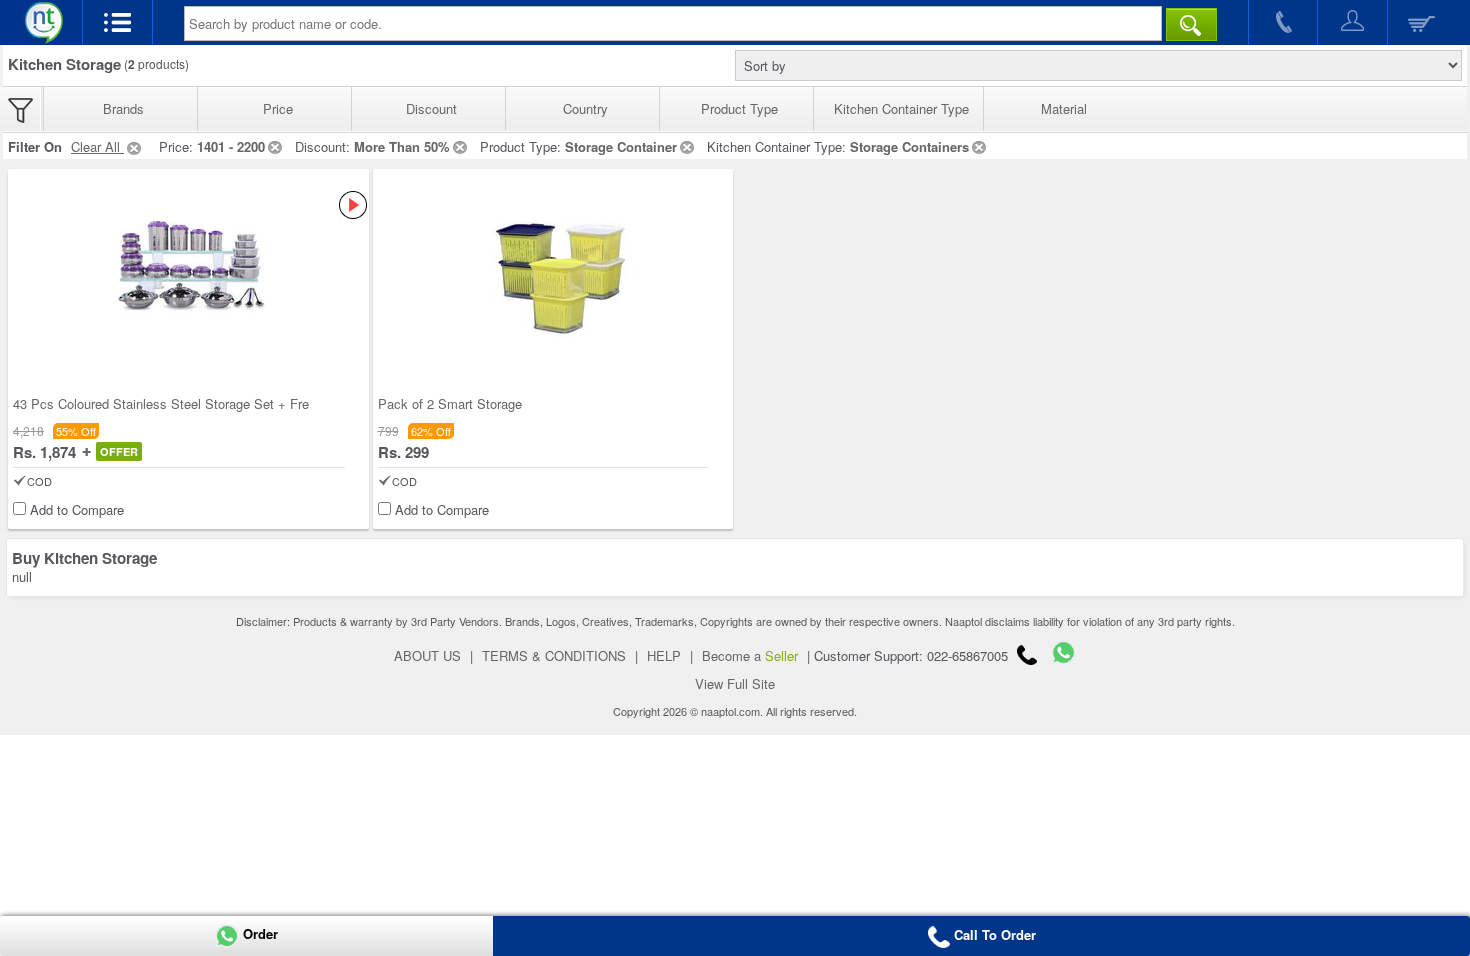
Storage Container (621, 146)
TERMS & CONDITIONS (554, 655)
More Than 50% (402, 146)
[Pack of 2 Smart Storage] (552, 265)
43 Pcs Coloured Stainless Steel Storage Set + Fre (161, 403)
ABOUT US (427, 655)
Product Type (739, 108)
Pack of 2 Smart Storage (450, 403)
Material (1064, 108)
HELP (664, 655)
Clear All (97, 146)
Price (278, 108)
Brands (123, 108)
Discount (431, 108)
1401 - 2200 (231, 146)
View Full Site (735, 683)
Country (585, 108)
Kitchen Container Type (901, 108)
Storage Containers (909, 146)
